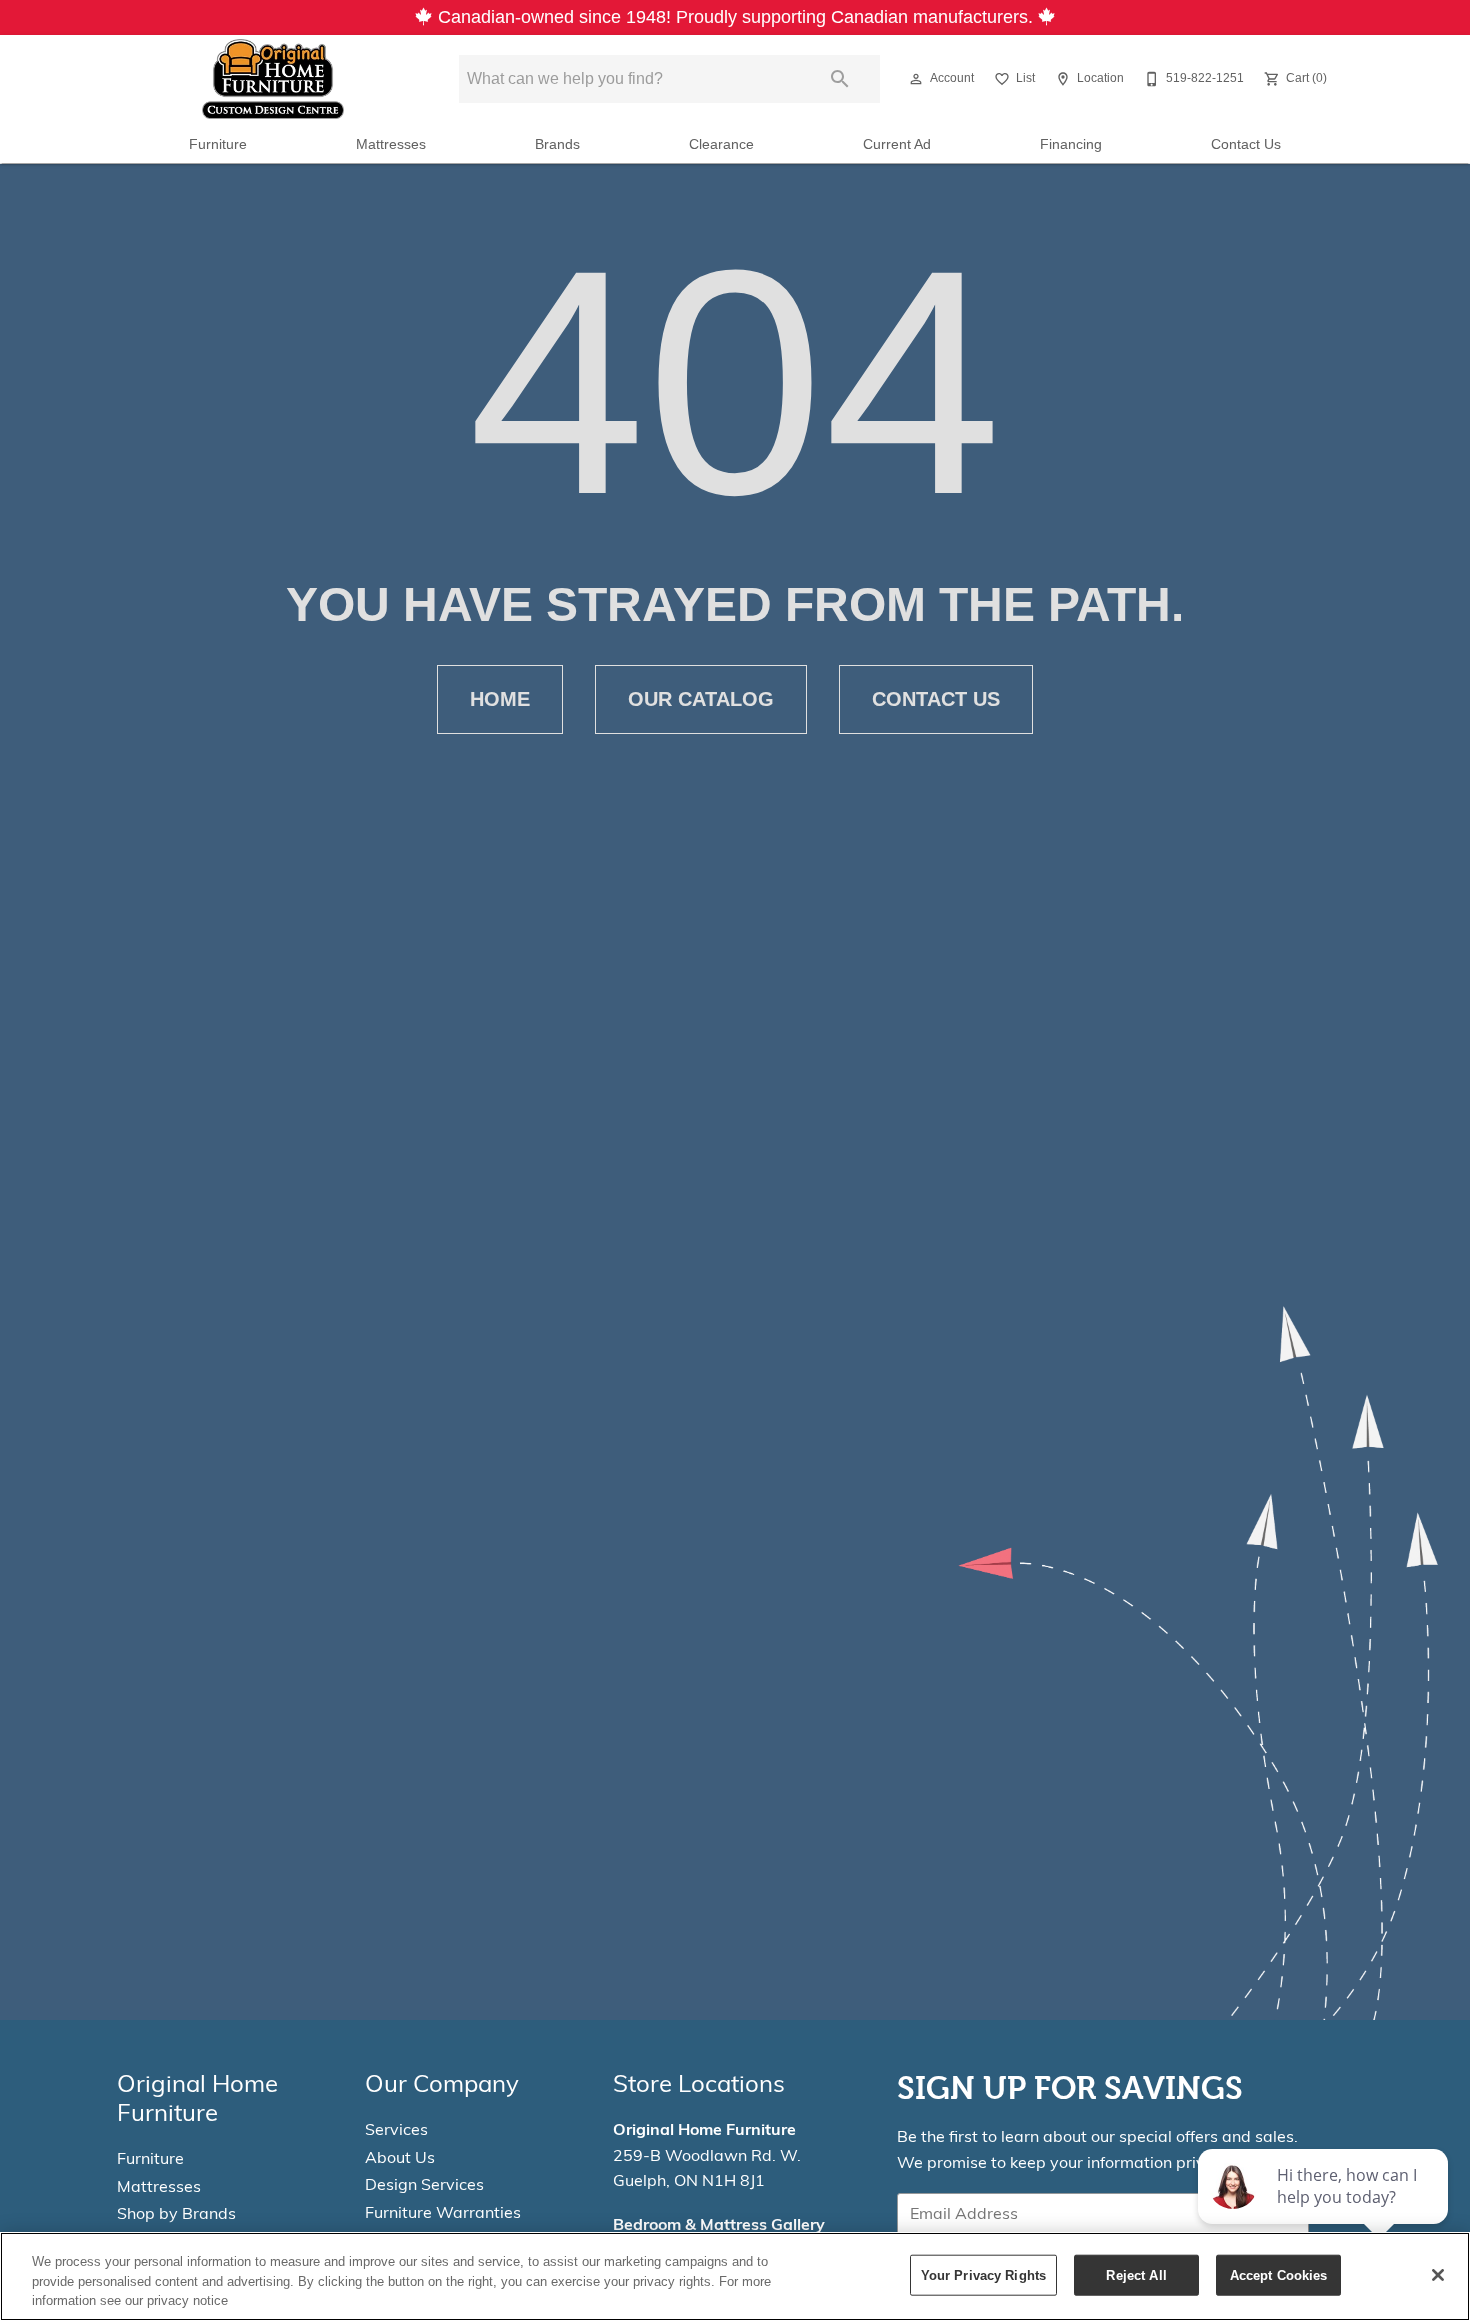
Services (396, 2131)
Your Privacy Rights (983, 2274)
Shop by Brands (176, 2215)
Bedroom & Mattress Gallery (719, 2226)
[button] (916, 79)
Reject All (1136, 2274)
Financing (1071, 144)
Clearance (721, 144)
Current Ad (897, 144)
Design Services (424, 2186)
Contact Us (1246, 144)
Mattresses (391, 144)
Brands (557, 144)
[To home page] (273, 79)
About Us (400, 2159)
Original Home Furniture (704, 2131)
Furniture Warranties (443, 2214)
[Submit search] (840, 79)
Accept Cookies (1279, 2274)
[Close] (1438, 2275)
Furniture (218, 144)
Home (500, 699)
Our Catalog (701, 699)
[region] (735, 2276)
